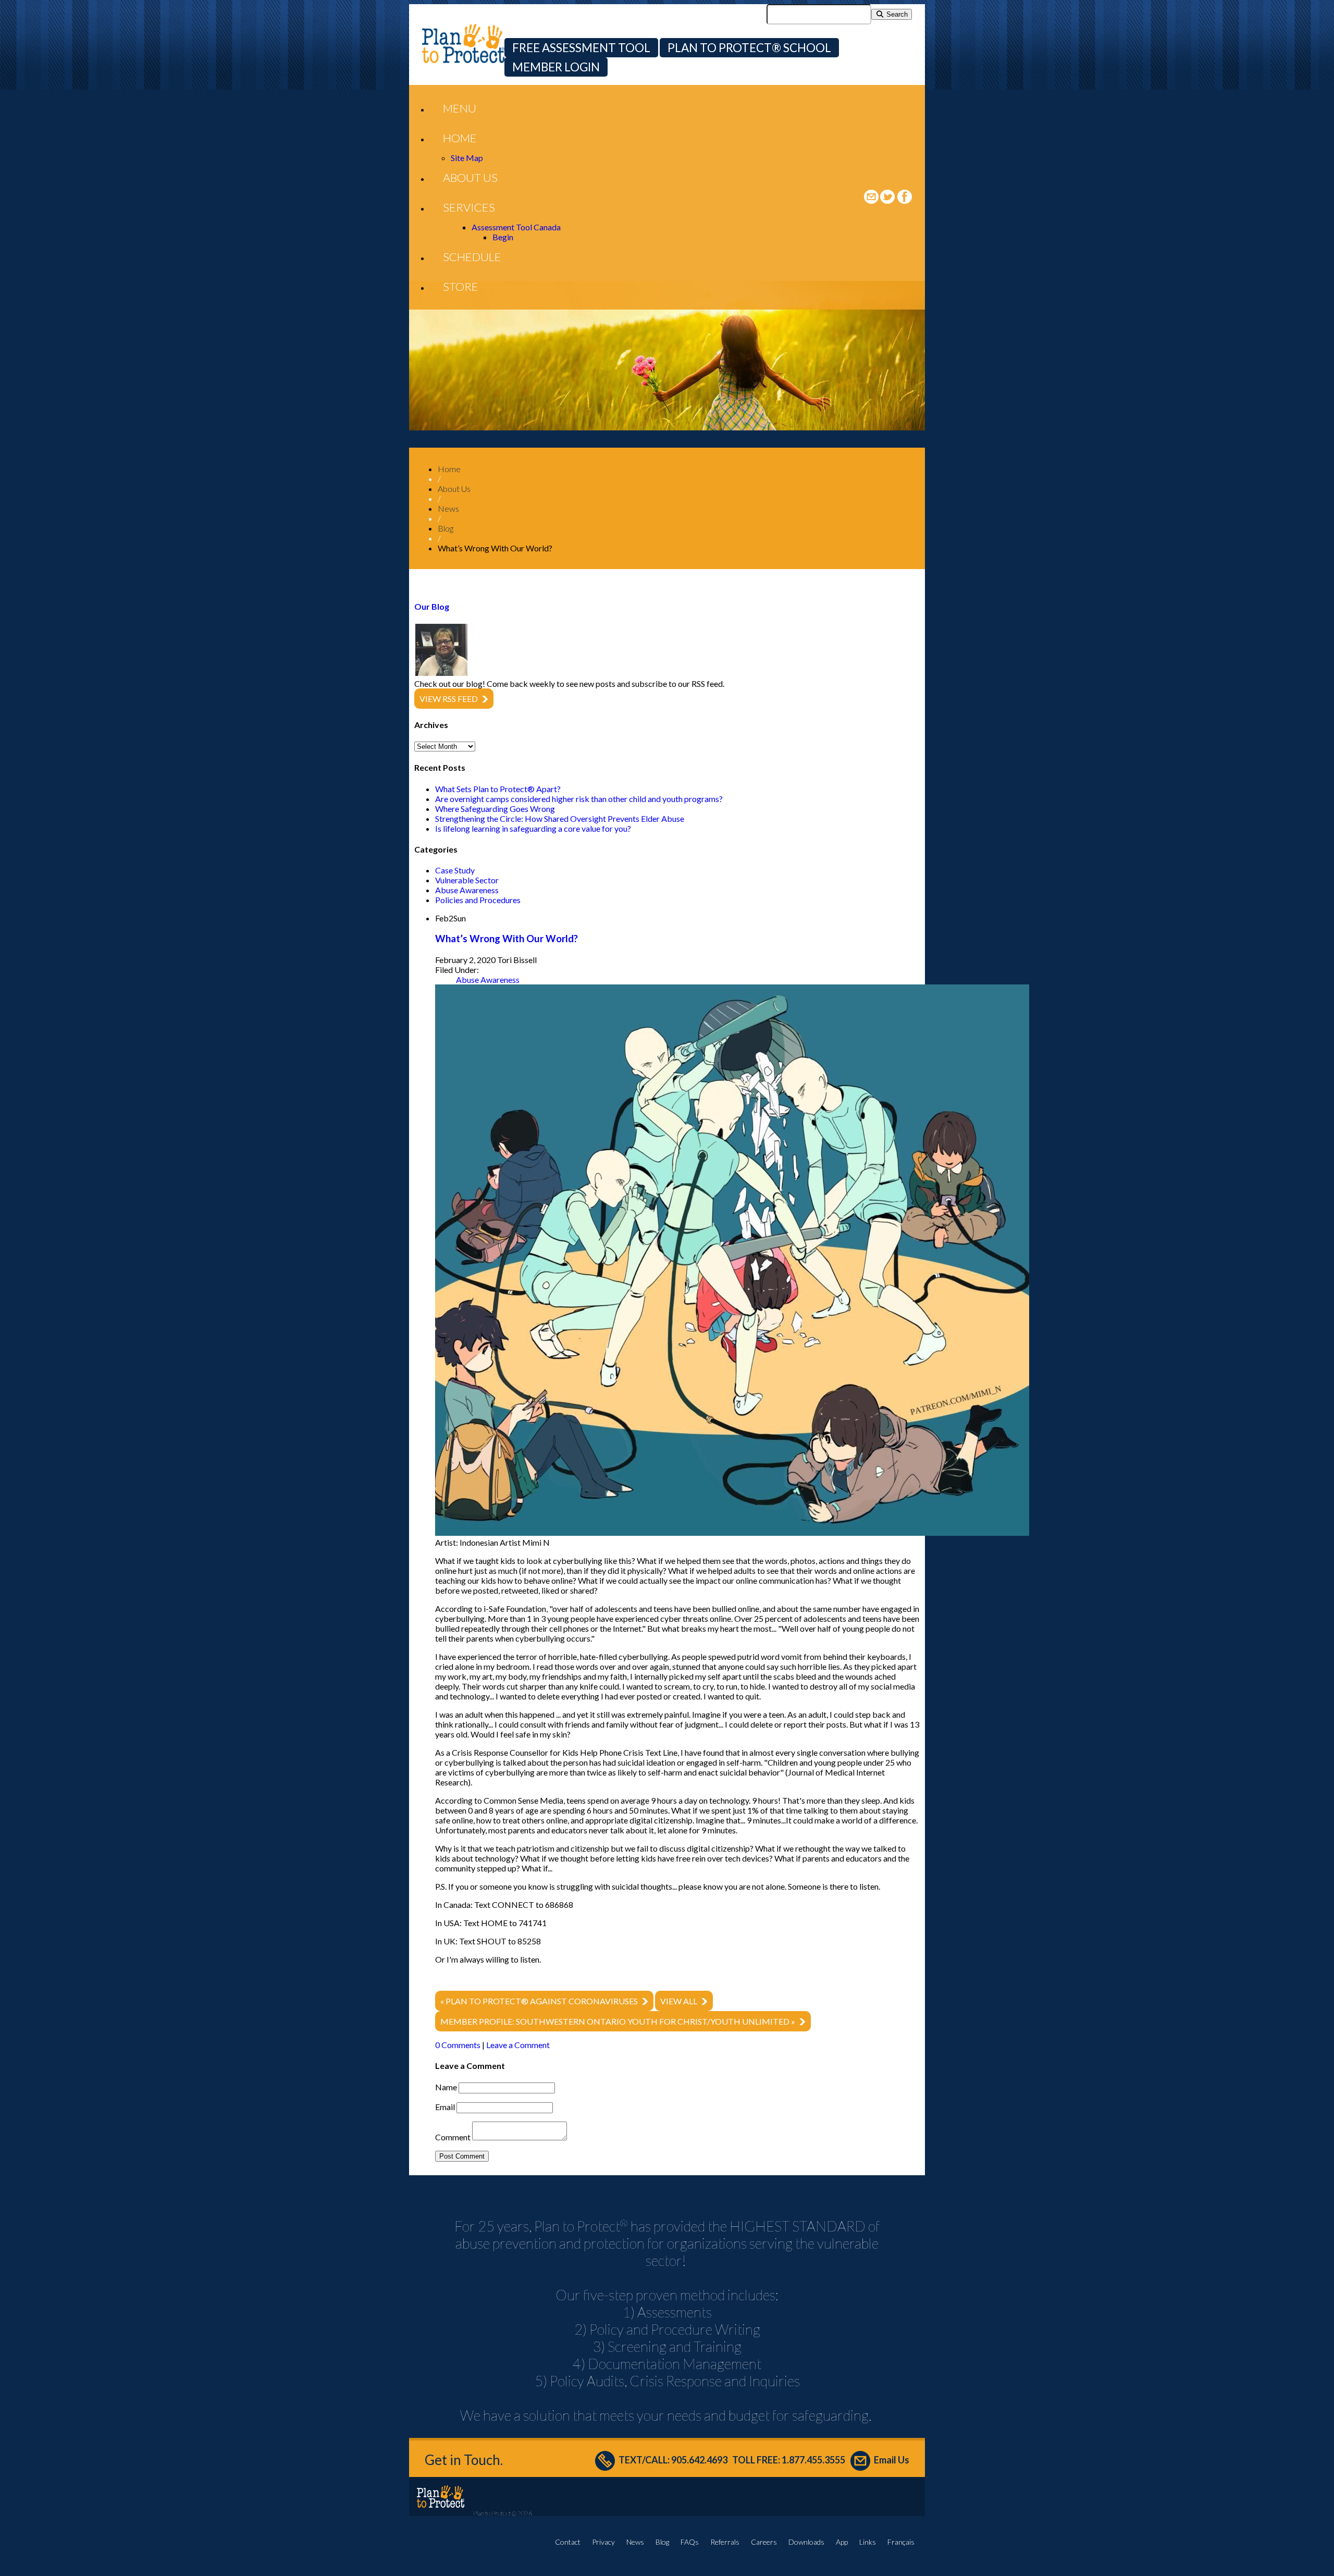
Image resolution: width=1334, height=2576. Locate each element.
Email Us (892, 2460)
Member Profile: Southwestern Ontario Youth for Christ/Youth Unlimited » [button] (618, 2021)
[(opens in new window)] (888, 200)
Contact (568, 2542)
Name (446, 2087)
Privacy (603, 2542)
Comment (453, 2137)
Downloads (806, 2542)
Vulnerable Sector (467, 880)
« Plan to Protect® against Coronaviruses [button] (539, 2001)
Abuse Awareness (467, 890)
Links (868, 2542)
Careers (764, 2542)
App (842, 2542)
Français (901, 2542)
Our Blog (432, 606)
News (635, 2542)
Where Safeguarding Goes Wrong (495, 809)
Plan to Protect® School (749, 48)
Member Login (556, 67)
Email (445, 2107)
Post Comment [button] (462, 2156)
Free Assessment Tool (581, 48)
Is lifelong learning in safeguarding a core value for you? (533, 828)
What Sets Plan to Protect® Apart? (498, 789)
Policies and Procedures (478, 900)
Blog (662, 2542)
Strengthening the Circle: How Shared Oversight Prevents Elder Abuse (560, 818)
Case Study (455, 870)
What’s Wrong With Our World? (507, 939)
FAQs (690, 2542)
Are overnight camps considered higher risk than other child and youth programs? (579, 799)
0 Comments (458, 2045)
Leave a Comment (518, 2045)
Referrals (725, 2542)
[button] (460, 108)
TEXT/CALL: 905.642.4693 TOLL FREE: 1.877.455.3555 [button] (732, 2460)
